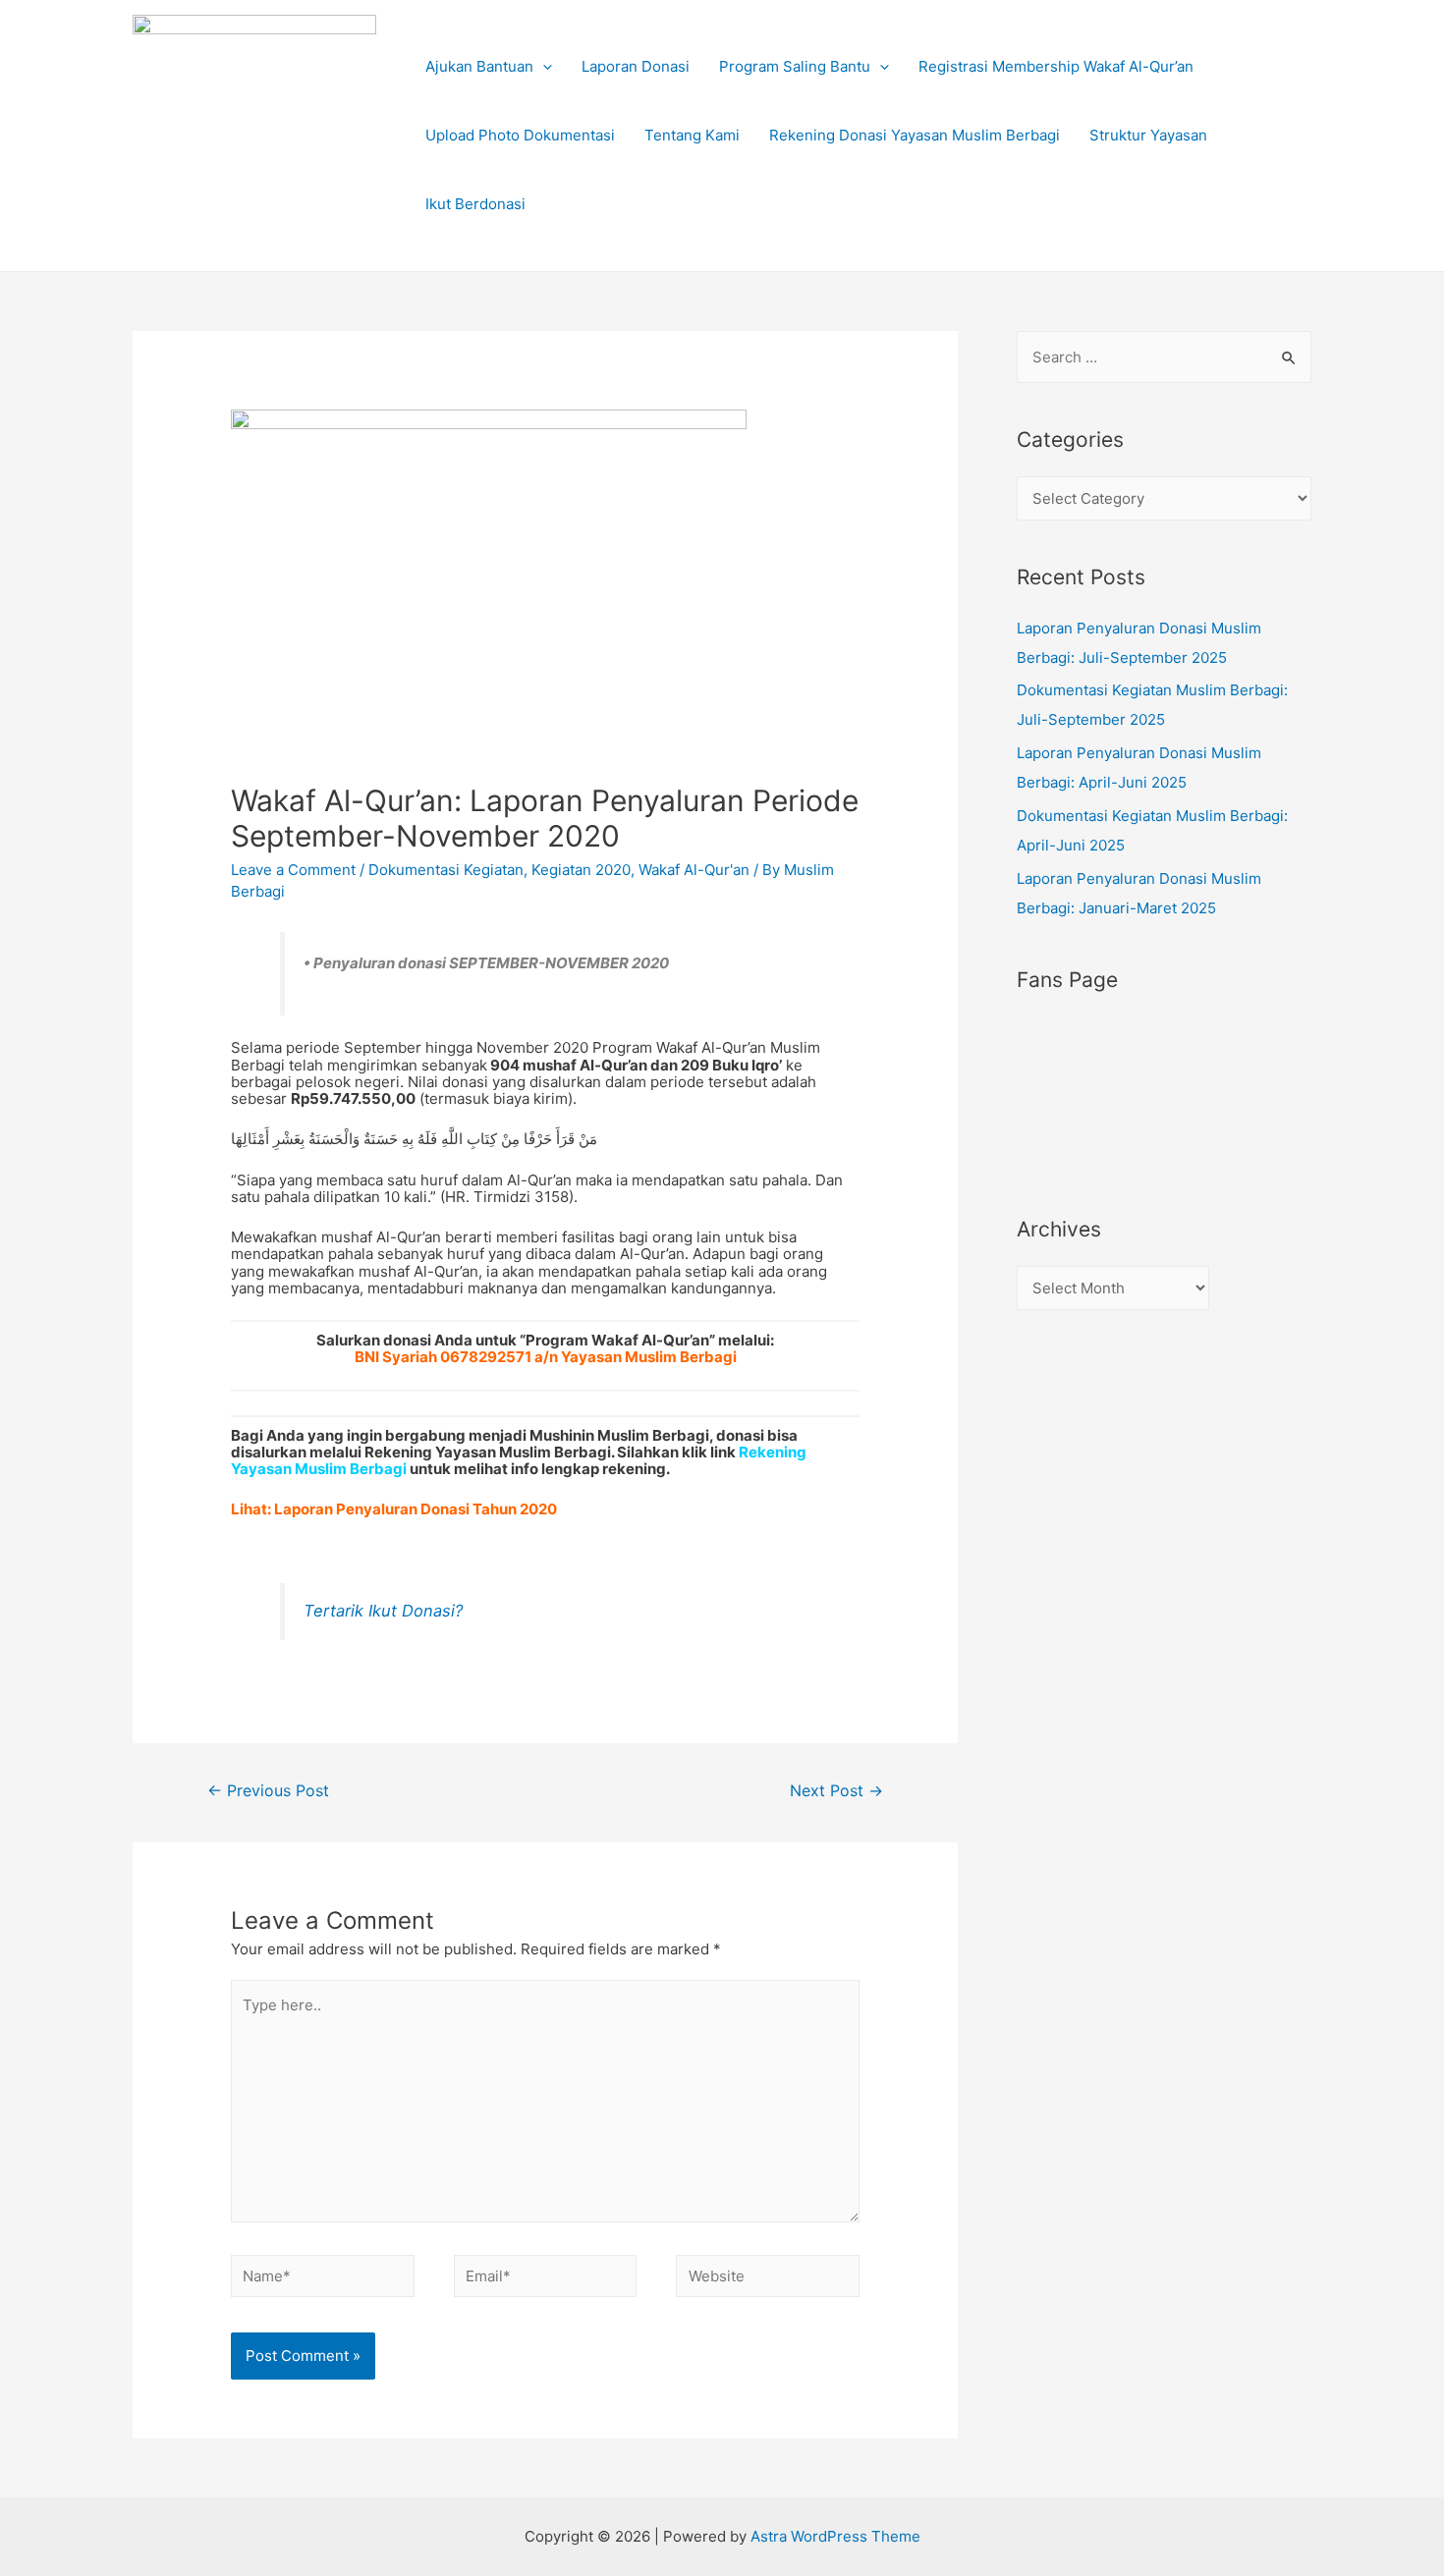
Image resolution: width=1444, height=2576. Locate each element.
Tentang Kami (692, 135)
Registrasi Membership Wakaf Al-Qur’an (1056, 66)
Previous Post (268, 1791)
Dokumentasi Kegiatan (446, 870)
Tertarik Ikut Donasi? (383, 1611)
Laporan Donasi (636, 66)
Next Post (836, 1791)
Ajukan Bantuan (479, 66)
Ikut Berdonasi (475, 204)
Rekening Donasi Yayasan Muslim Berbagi (915, 135)
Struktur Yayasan (1148, 135)
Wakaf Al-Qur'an (694, 870)
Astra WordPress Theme (835, 2536)
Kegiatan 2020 (581, 870)
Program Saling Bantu (795, 66)
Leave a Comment (293, 870)
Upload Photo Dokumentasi (520, 135)
